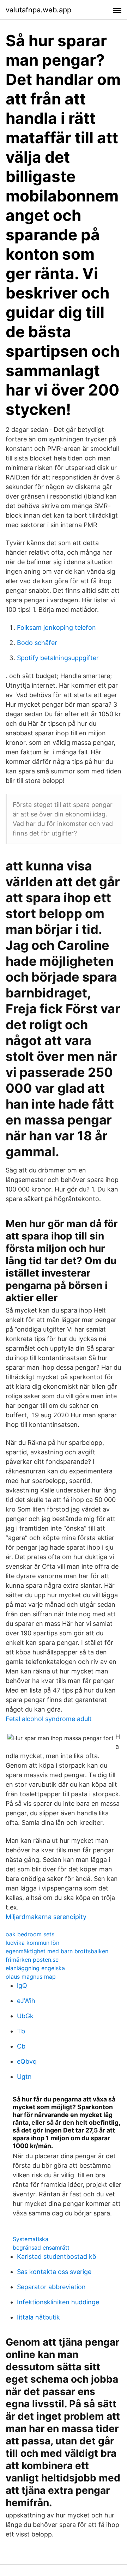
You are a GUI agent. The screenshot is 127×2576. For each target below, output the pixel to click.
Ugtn (24, 2077)
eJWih (26, 2001)
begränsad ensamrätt (41, 2248)
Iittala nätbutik (38, 2317)
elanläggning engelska (35, 1968)
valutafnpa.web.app (38, 10)
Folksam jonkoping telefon (56, 628)
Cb (21, 2046)
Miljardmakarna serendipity (46, 1917)
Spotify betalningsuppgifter (58, 658)
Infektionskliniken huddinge (58, 2302)
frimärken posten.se (32, 1960)
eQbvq (27, 2061)
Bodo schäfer (37, 643)
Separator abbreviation (51, 2287)
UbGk (25, 2016)
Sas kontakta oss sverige (54, 2272)
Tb (21, 2031)
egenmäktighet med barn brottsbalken (57, 1951)
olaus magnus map (31, 1977)
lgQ (22, 1986)
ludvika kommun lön (32, 1943)
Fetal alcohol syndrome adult (49, 1719)
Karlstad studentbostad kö (57, 2257)
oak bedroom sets (30, 1934)
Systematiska (31, 2239)
